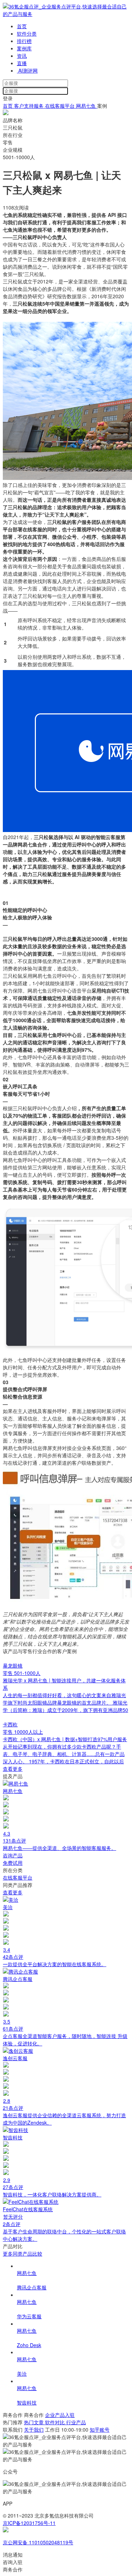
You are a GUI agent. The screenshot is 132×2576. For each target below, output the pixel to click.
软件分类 (27, 33)
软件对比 (56, 2422)
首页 (22, 26)
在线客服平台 (61, 106)
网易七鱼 (87, 106)
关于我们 (34, 2430)
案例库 (24, 48)
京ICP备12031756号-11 (29, 2523)
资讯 (22, 56)
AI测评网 (27, 70)
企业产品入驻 (60, 2415)
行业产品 (76, 2422)
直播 (22, 63)
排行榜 (24, 41)
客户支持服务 (29, 106)
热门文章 (34, 2422)
